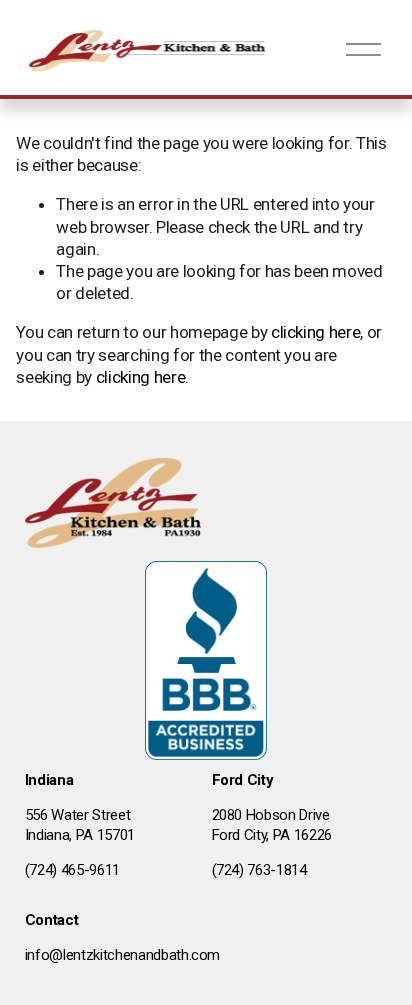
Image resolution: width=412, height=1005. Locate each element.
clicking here (316, 332)
